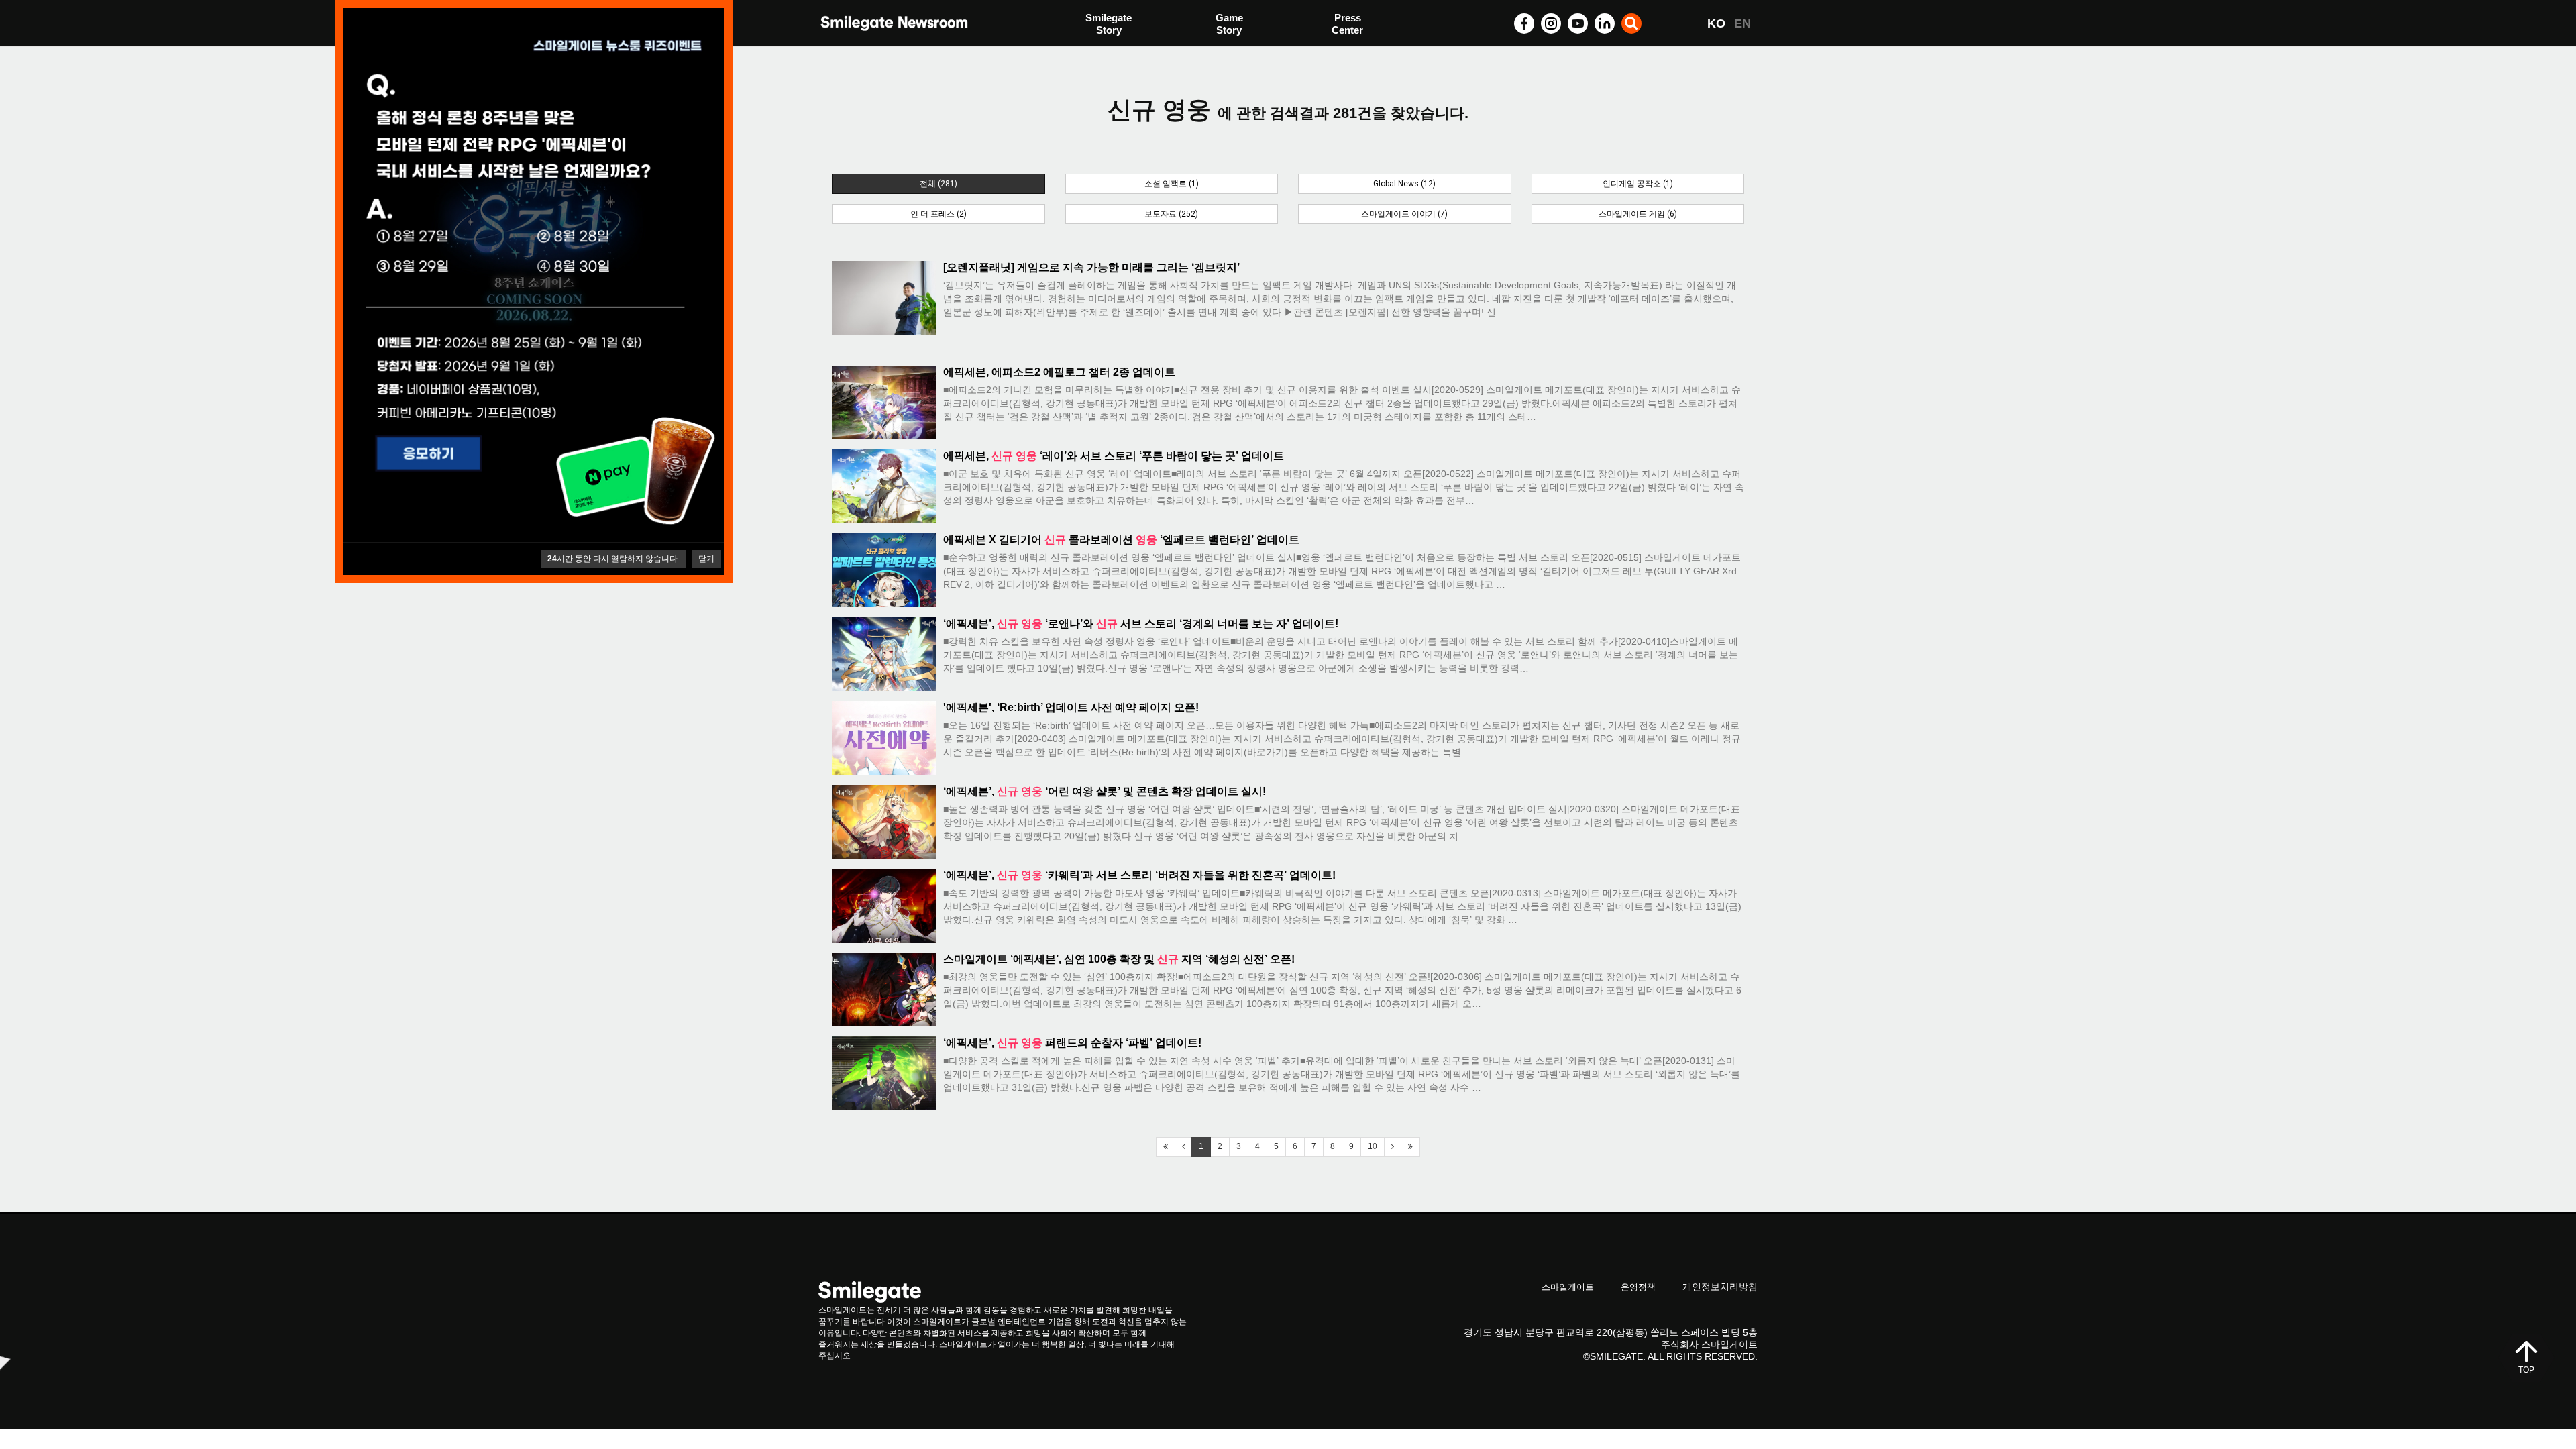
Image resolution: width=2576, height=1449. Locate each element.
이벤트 (1101, 52)
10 (1373, 1146)
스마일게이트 (1568, 1287)
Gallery (1348, 25)
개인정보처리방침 (1720, 1287)
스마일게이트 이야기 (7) (1404, 214)
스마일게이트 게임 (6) (1638, 214)
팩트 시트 (1107, 25)
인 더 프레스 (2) (938, 214)
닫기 (706, 559)
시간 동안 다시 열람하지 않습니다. (613, 559)
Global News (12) (1404, 184)
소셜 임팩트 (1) (1172, 184)
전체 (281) (938, 184)
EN (1742, 23)
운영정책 (1638, 1287)
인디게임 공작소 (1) (1638, 184)
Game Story (1229, 24)
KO (1716, 23)
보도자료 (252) (1171, 214)
